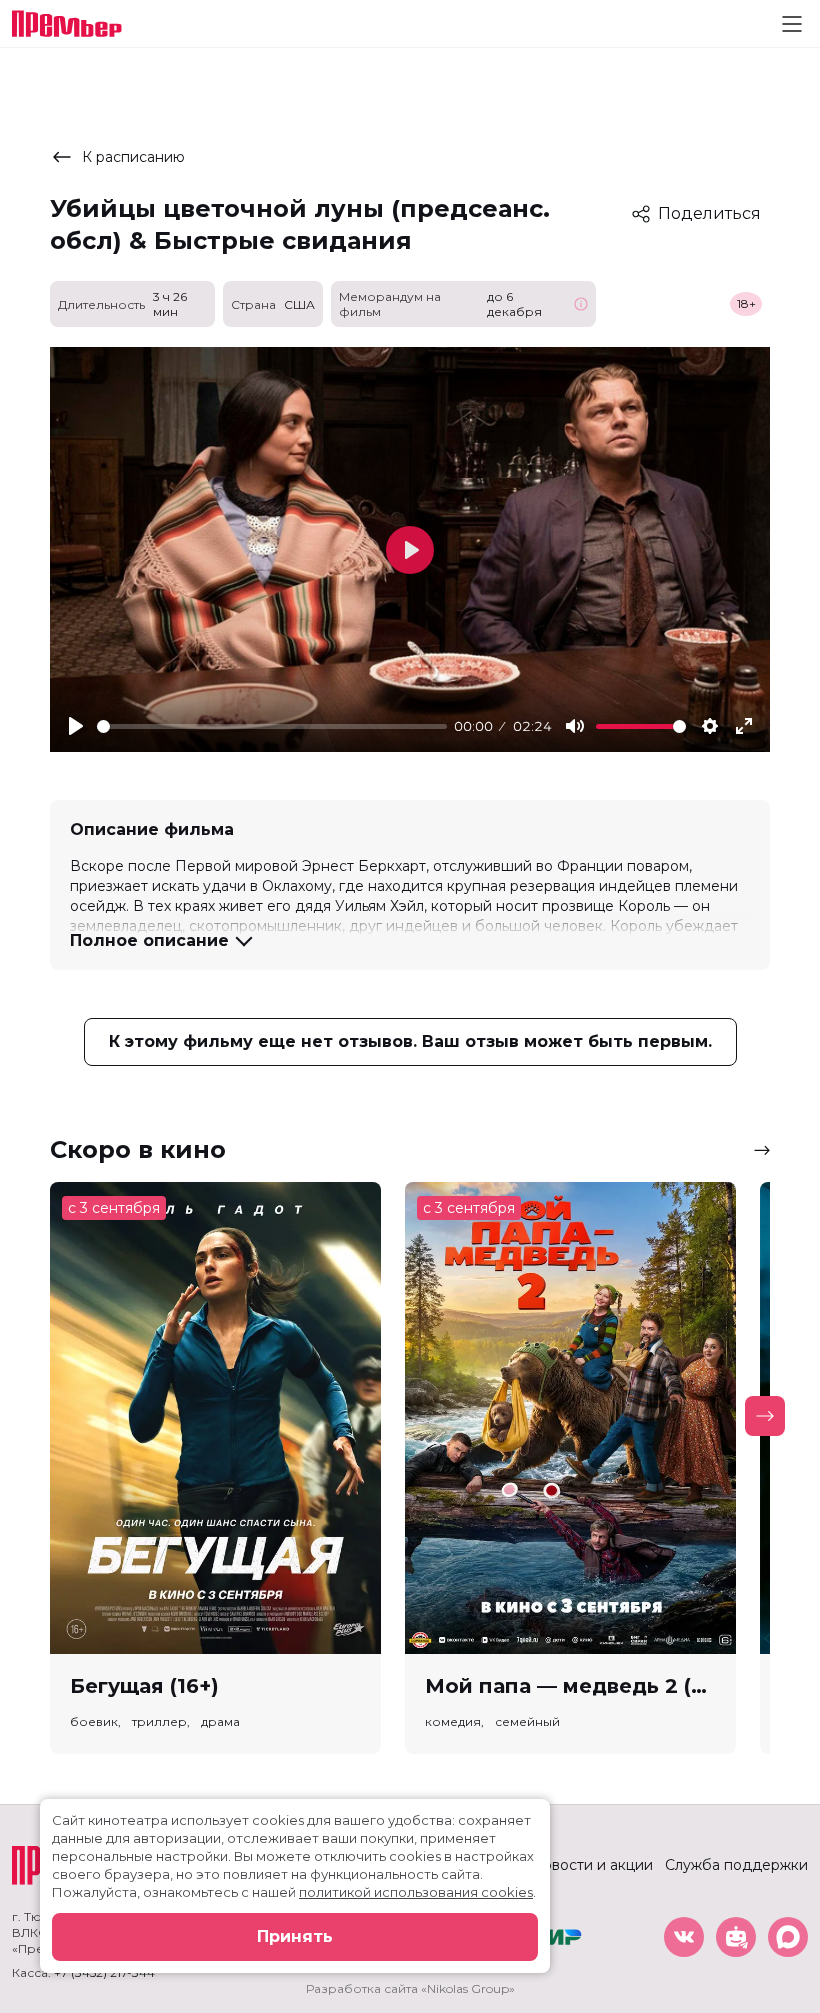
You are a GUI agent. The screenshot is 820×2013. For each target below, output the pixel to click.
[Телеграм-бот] (736, 1937)
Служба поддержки (736, 1865)
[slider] (272, 726)
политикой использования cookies (416, 1892)
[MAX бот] (788, 1937)
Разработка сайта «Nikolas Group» (410, 1988)
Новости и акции (592, 1865)
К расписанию (133, 157)
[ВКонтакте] (684, 1937)
